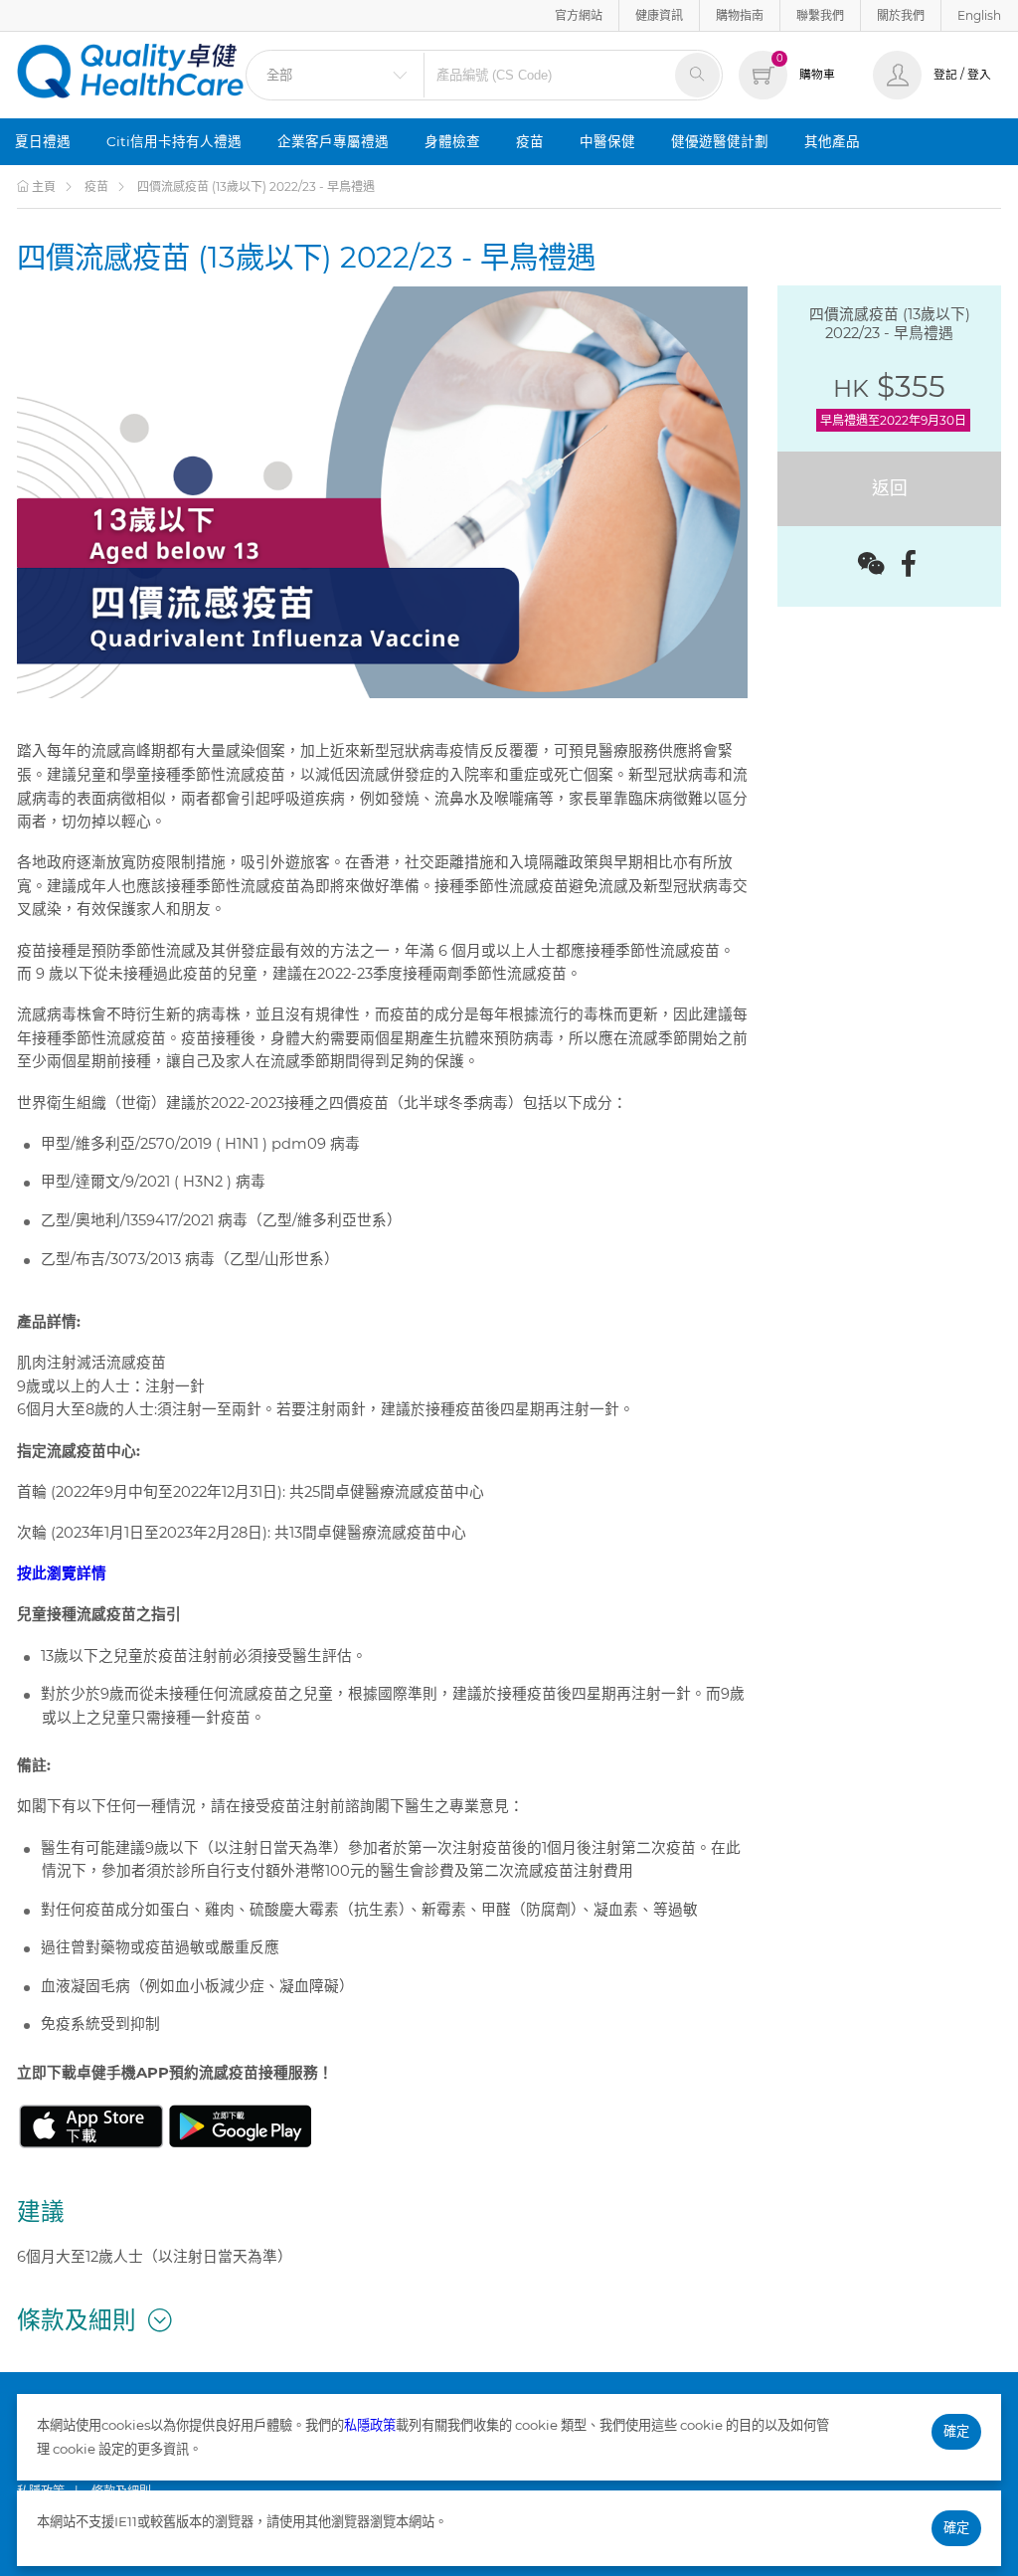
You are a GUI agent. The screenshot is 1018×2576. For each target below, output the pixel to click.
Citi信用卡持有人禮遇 (174, 141)
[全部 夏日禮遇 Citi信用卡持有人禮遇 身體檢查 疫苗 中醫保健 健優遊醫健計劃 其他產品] (335, 75)
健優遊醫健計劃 (720, 141)
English (979, 15)
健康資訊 (659, 15)
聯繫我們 (820, 15)
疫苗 (530, 141)
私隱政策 (370, 2425)
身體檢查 (452, 141)
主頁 (42, 186)
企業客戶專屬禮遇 (333, 141)
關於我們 (901, 15)
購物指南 (740, 15)
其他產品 (832, 141)
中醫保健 (607, 141)
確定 (956, 2431)
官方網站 (579, 15)
